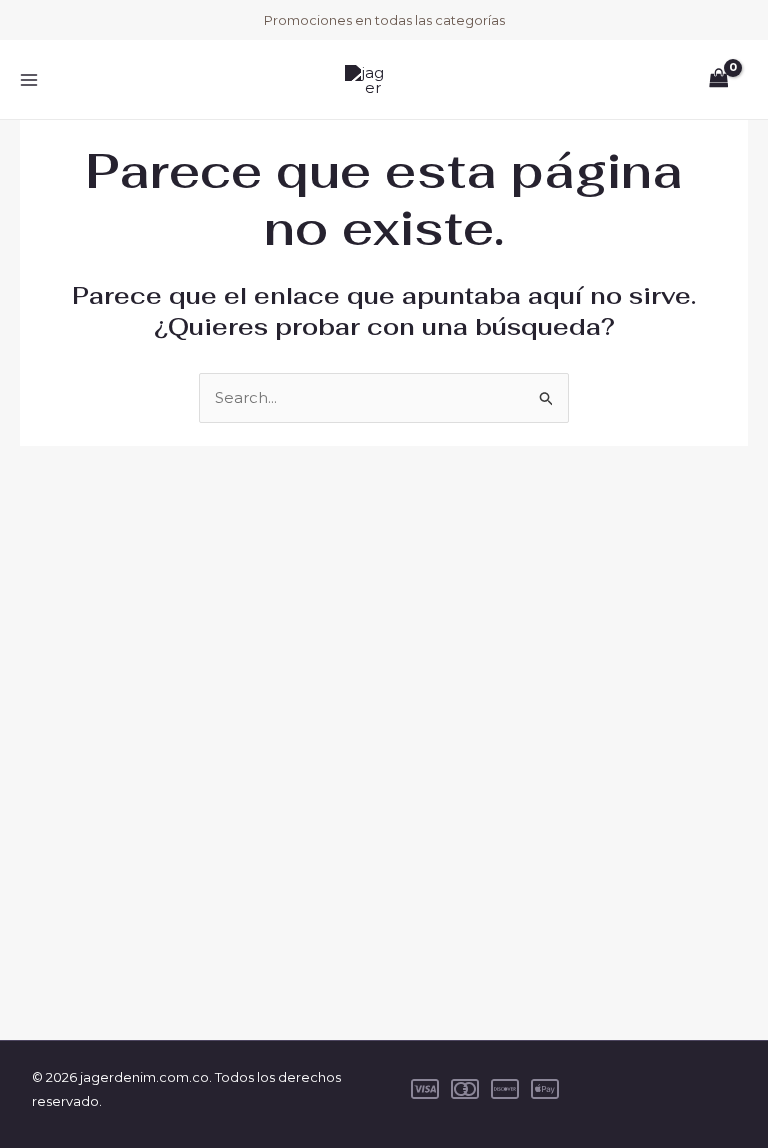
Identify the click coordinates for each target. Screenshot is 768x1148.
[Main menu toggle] (28, 79)
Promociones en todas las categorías (384, 20)
